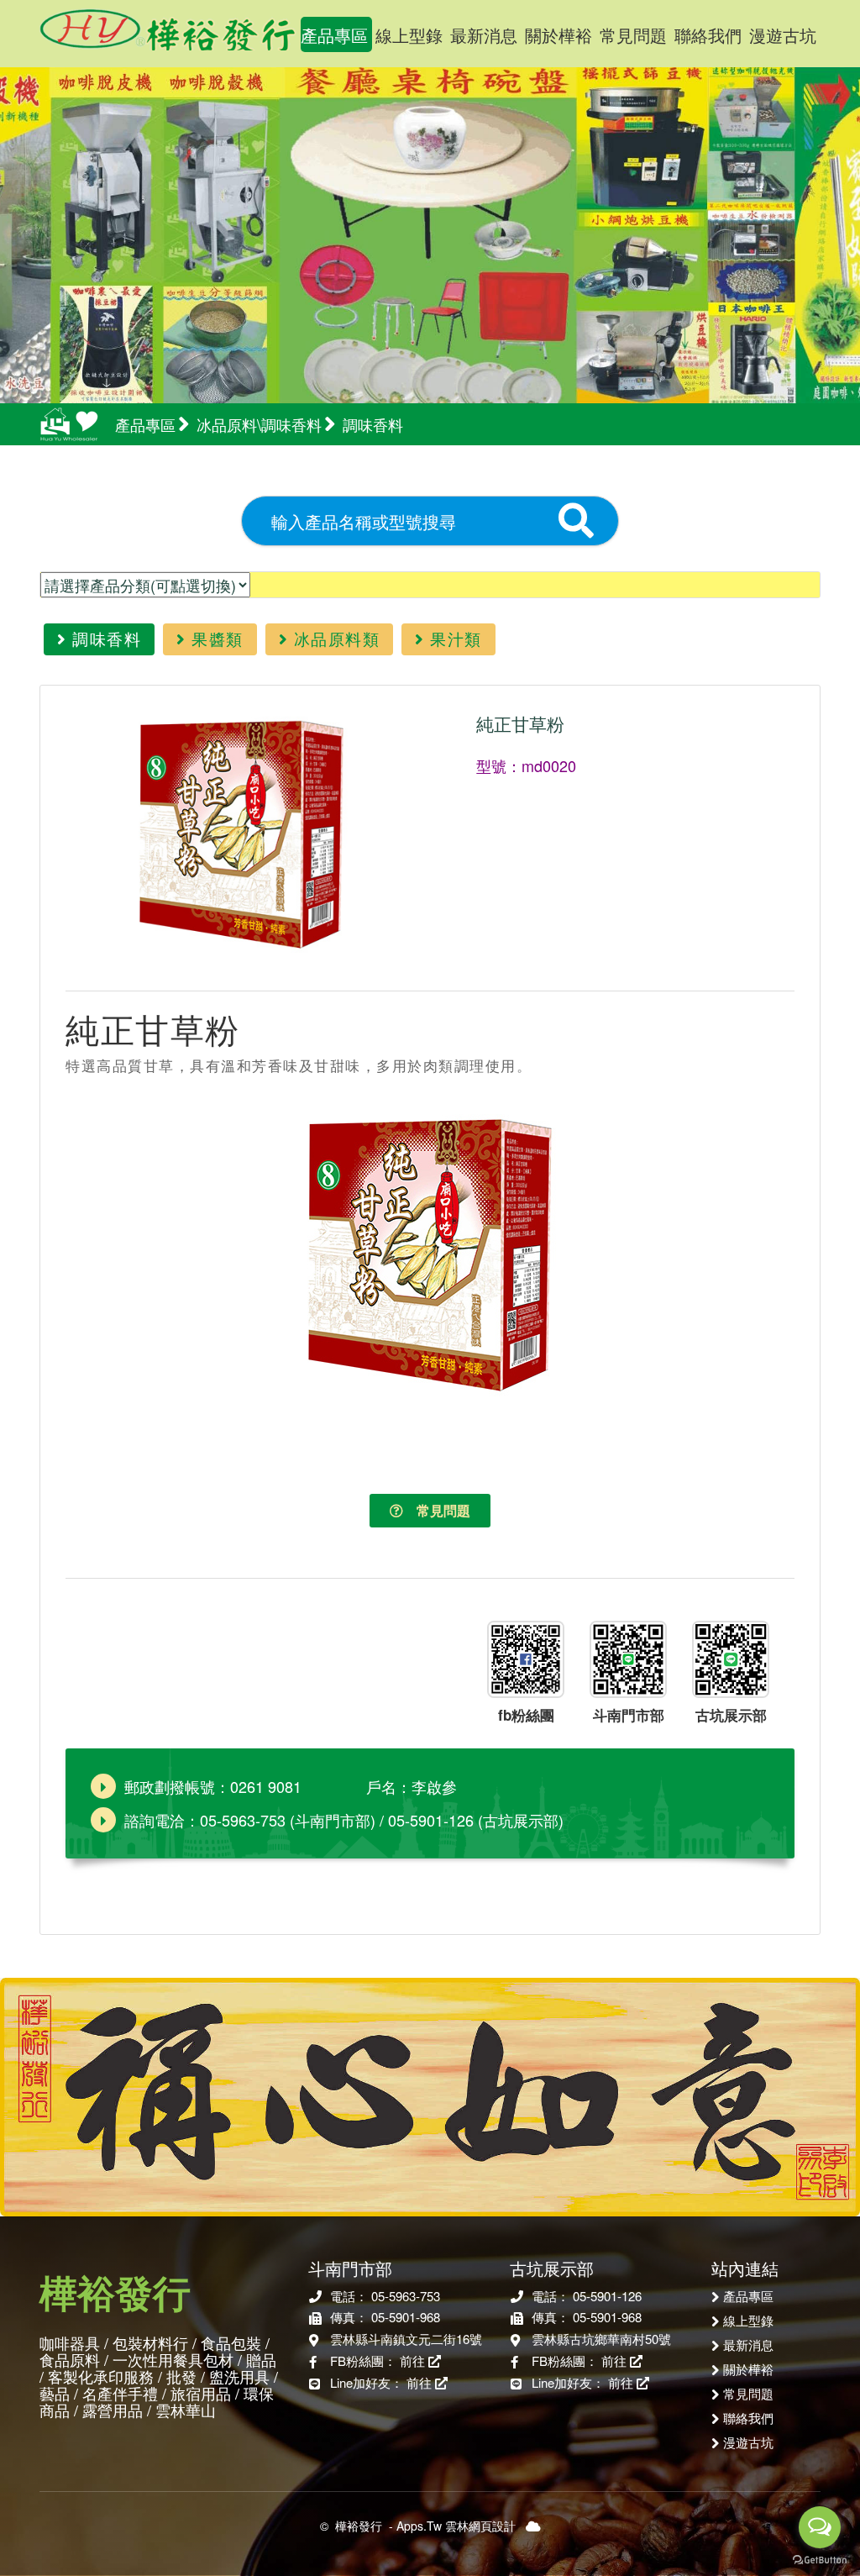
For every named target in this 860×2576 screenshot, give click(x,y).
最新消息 (484, 35)
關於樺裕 (558, 35)
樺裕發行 (168, 25)
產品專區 (334, 35)
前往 (414, 2360)
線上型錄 (409, 35)
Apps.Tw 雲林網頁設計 (456, 2526)
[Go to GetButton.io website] (820, 2559)
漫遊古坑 (783, 35)
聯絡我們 (708, 35)
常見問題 (633, 35)
